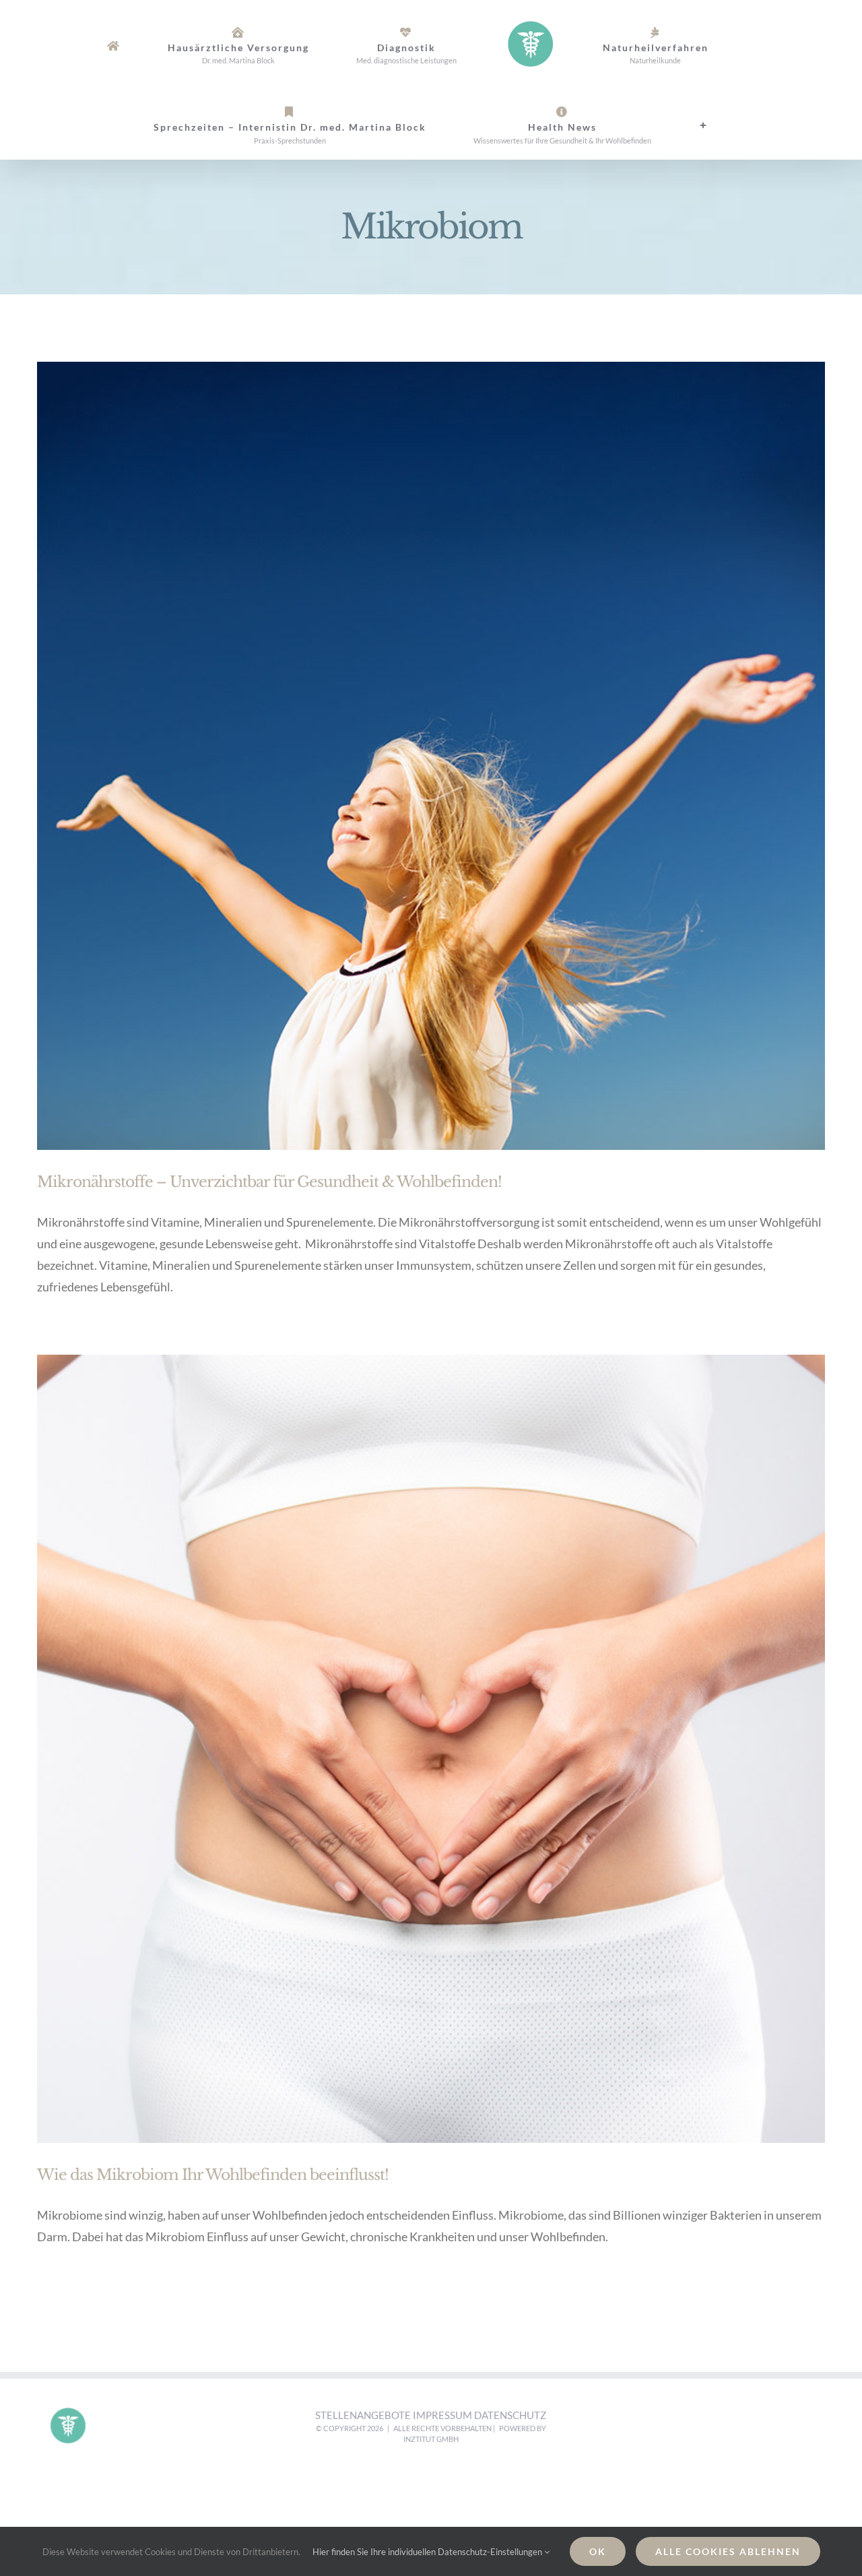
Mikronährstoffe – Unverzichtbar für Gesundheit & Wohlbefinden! (269, 1182)
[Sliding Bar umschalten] (520, 125)
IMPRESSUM (443, 2415)
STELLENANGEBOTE (364, 2415)
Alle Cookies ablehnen (728, 2551)
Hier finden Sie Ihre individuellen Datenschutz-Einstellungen (428, 2552)
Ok (598, 2551)
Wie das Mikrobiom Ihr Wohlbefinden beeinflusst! (213, 2175)
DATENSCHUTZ (510, 2415)
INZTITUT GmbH (431, 2439)
